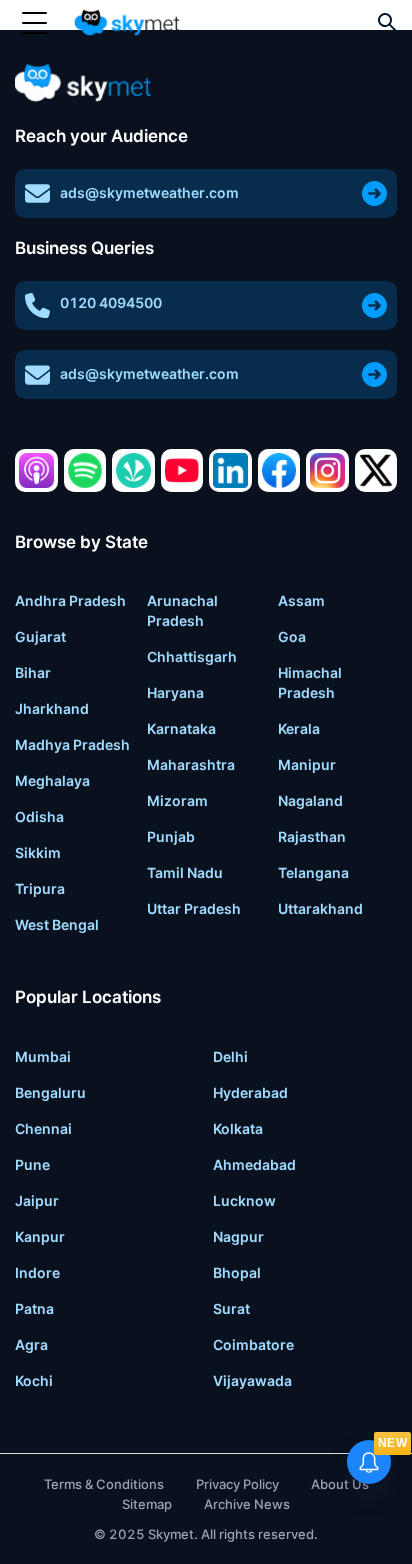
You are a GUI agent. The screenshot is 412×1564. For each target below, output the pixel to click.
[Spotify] (85, 470)
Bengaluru (50, 1092)
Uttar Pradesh (194, 908)
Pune (32, 1164)
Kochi (34, 1380)
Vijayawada (252, 1380)
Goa (292, 636)
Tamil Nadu (185, 872)
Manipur (307, 764)
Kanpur (40, 1236)
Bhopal (237, 1272)
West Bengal (57, 924)
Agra (31, 1344)
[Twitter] (376, 470)
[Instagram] (327, 470)
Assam (301, 600)
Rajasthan (312, 836)
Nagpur (238, 1236)
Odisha (39, 816)
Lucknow (244, 1200)
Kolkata (238, 1128)
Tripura (40, 888)
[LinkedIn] (230, 470)
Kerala (299, 728)
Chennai (43, 1128)
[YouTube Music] (182, 470)
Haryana (175, 692)
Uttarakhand (320, 908)
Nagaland (310, 800)
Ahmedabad (254, 1164)
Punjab (171, 836)
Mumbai (43, 1056)
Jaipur (37, 1200)
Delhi (230, 1056)
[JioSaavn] (133, 470)
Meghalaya (52, 780)
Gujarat (40, 636)
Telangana (313, 872)
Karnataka (181, 728)
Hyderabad (250, 1092)
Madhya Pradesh (72, 744)
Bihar (33, 672)
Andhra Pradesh (70, 600)
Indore (37, 1272)
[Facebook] (279, 470)
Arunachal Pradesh (182, 610)
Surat (231, 1308)
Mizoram (177, 800)
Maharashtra (191, 764)
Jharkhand (52, 708)
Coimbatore (253, 1344)
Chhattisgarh (192, 656)
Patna (34, 1308)
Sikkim (38, 852)
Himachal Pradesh (310, 682)
